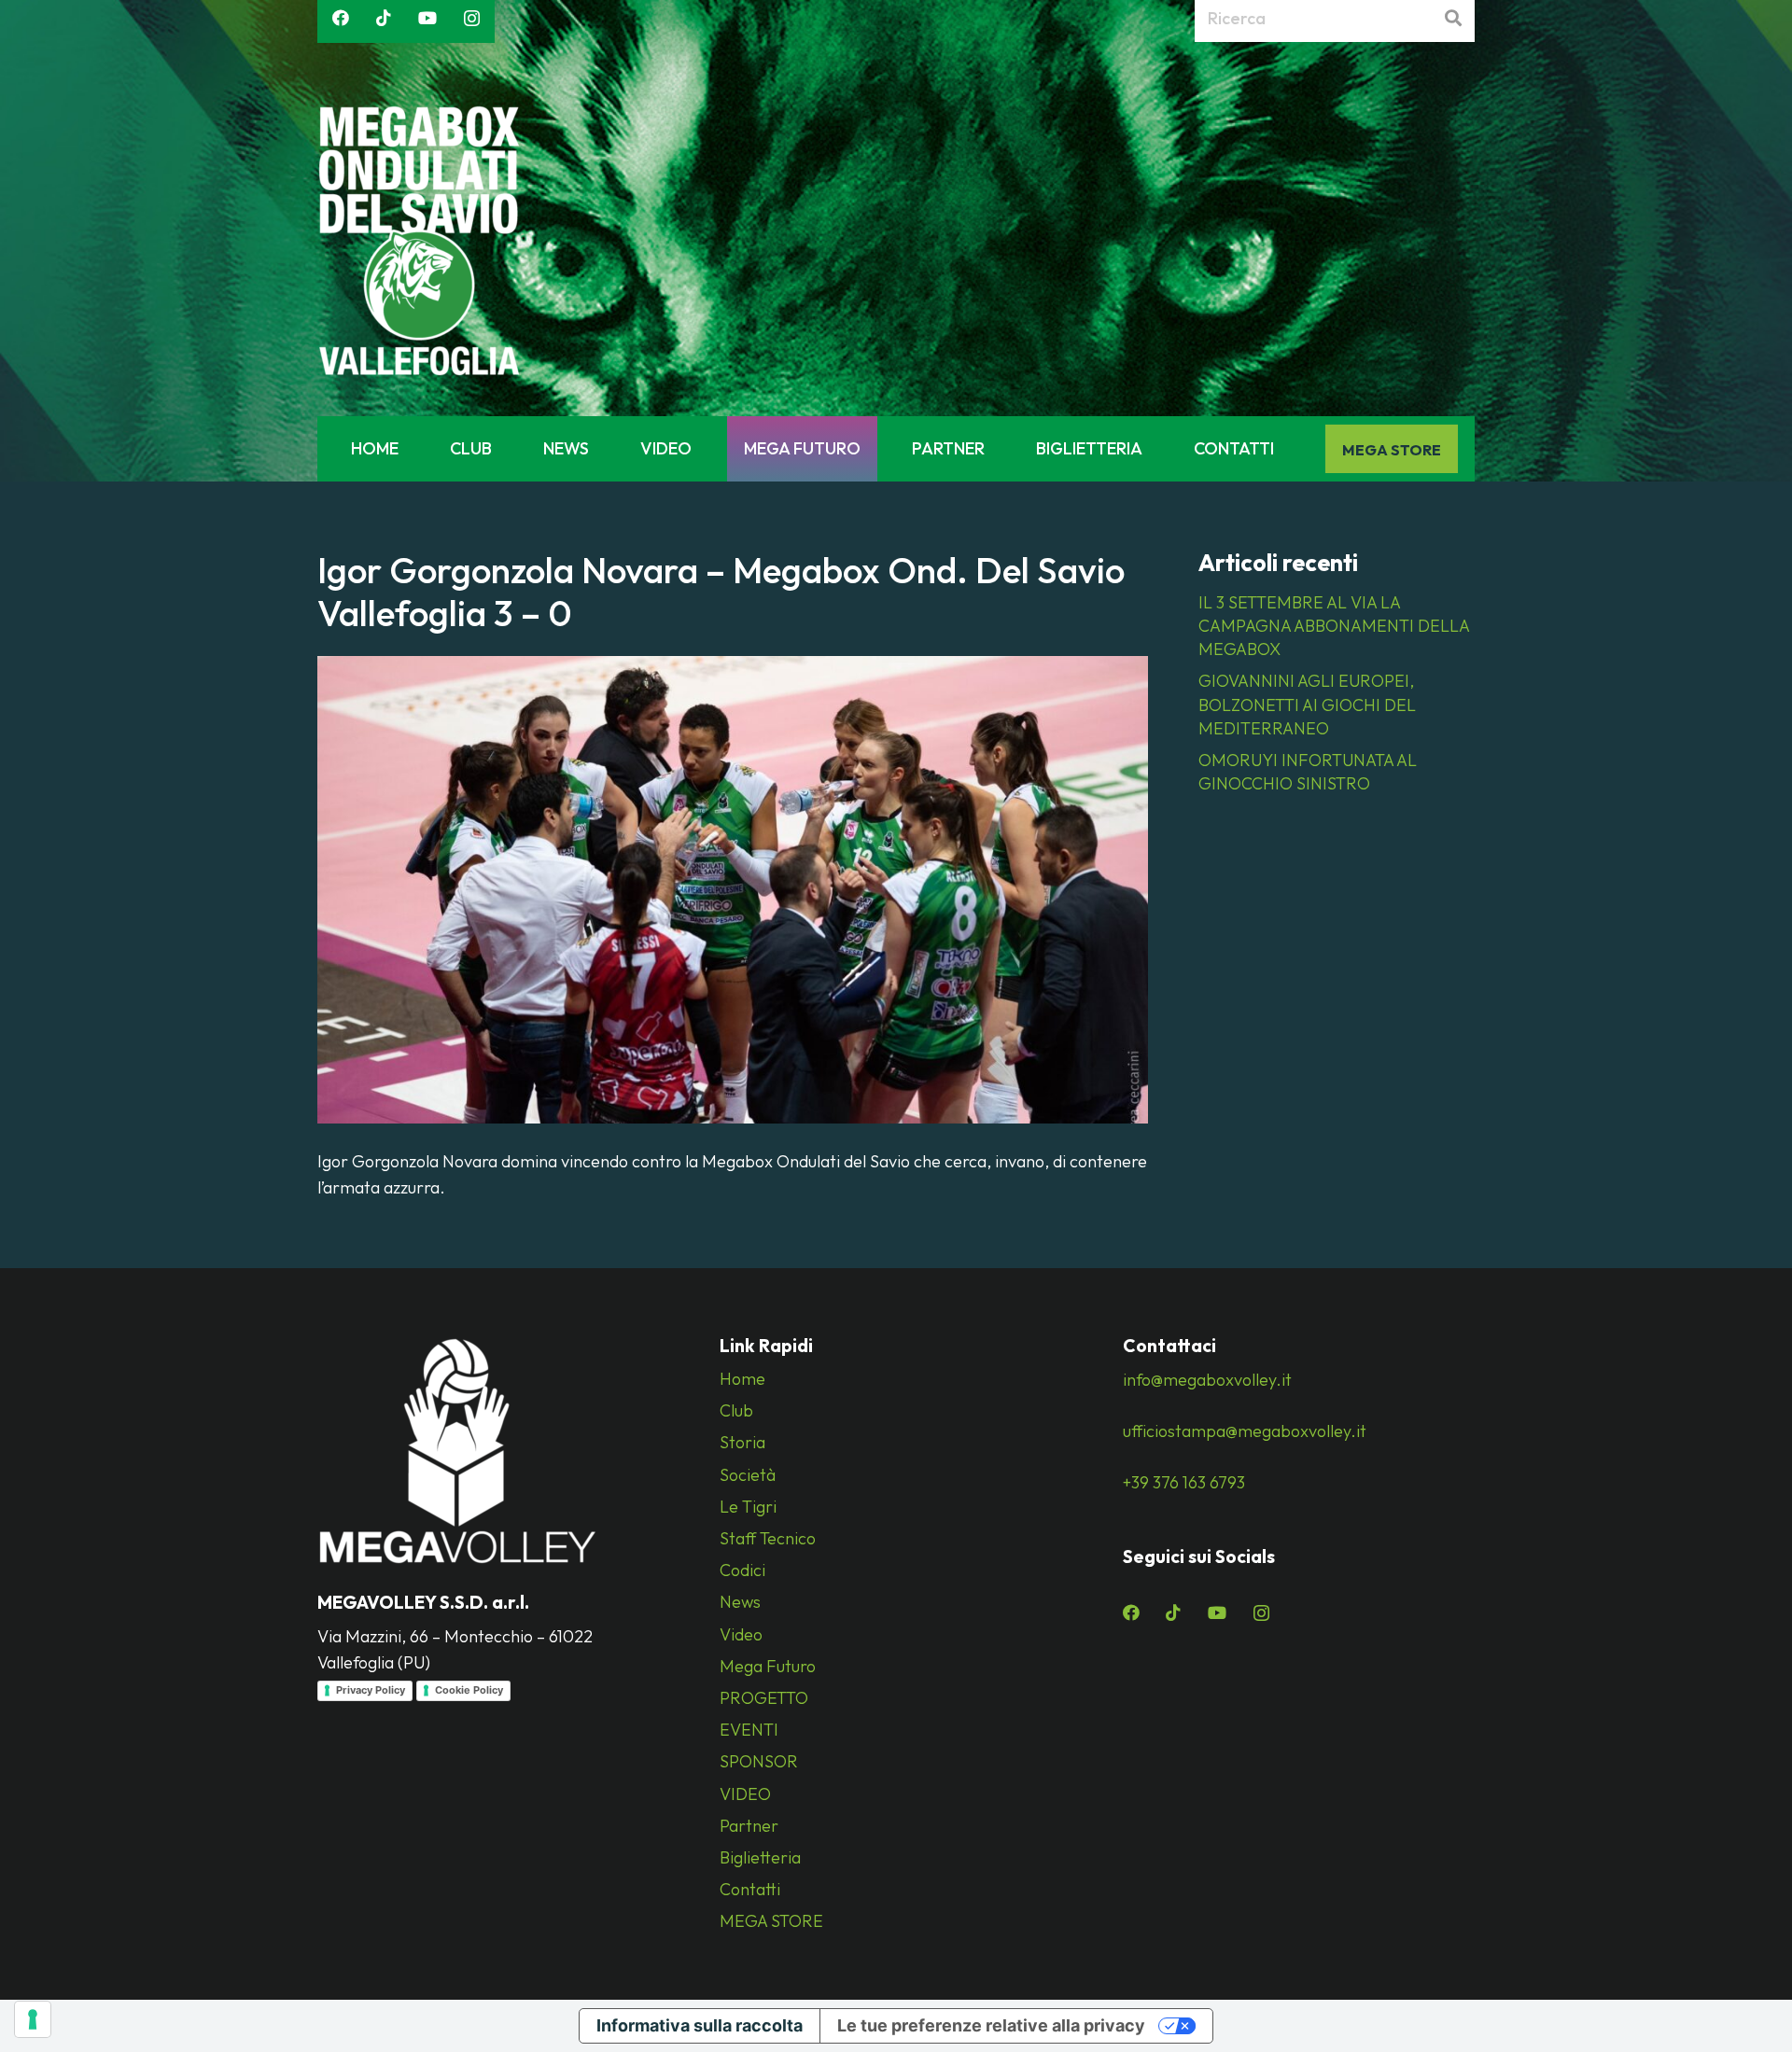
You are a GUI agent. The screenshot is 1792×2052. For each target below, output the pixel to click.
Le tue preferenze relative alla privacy (991, 2025)
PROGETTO (764, 1698)
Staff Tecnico (768, 1538)
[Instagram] (472, 19)
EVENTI (749, 1730)
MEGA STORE (771, 1921)
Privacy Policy (371, 1690)
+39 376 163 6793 (1184, 1482)
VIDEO (745, 1794)
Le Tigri (748, 1507)
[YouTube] (427, 18)
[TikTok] (384, 18)
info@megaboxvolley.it (1207, 1380)
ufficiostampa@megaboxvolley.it (1245, 1431)
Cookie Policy (469, 1690)
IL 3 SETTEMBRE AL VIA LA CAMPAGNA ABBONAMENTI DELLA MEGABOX (1334, 626)
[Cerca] (1453, 19)
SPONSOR (759, 1761)
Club (736, 1410)
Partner (749, 1826)
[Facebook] (341, 18)
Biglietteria (760, 1857)
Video (741, 1634)
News (740, 1602)
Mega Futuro (768, 1666)
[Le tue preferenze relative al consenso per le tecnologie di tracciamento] (33, 2019)
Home (742, 1379)
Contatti (750, 1889)
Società (748, 1475)
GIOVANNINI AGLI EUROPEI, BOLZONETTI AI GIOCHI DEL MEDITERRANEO (1307, 704)
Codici (742, 1570)
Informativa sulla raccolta (700, 2025)
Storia (742, 1442)
